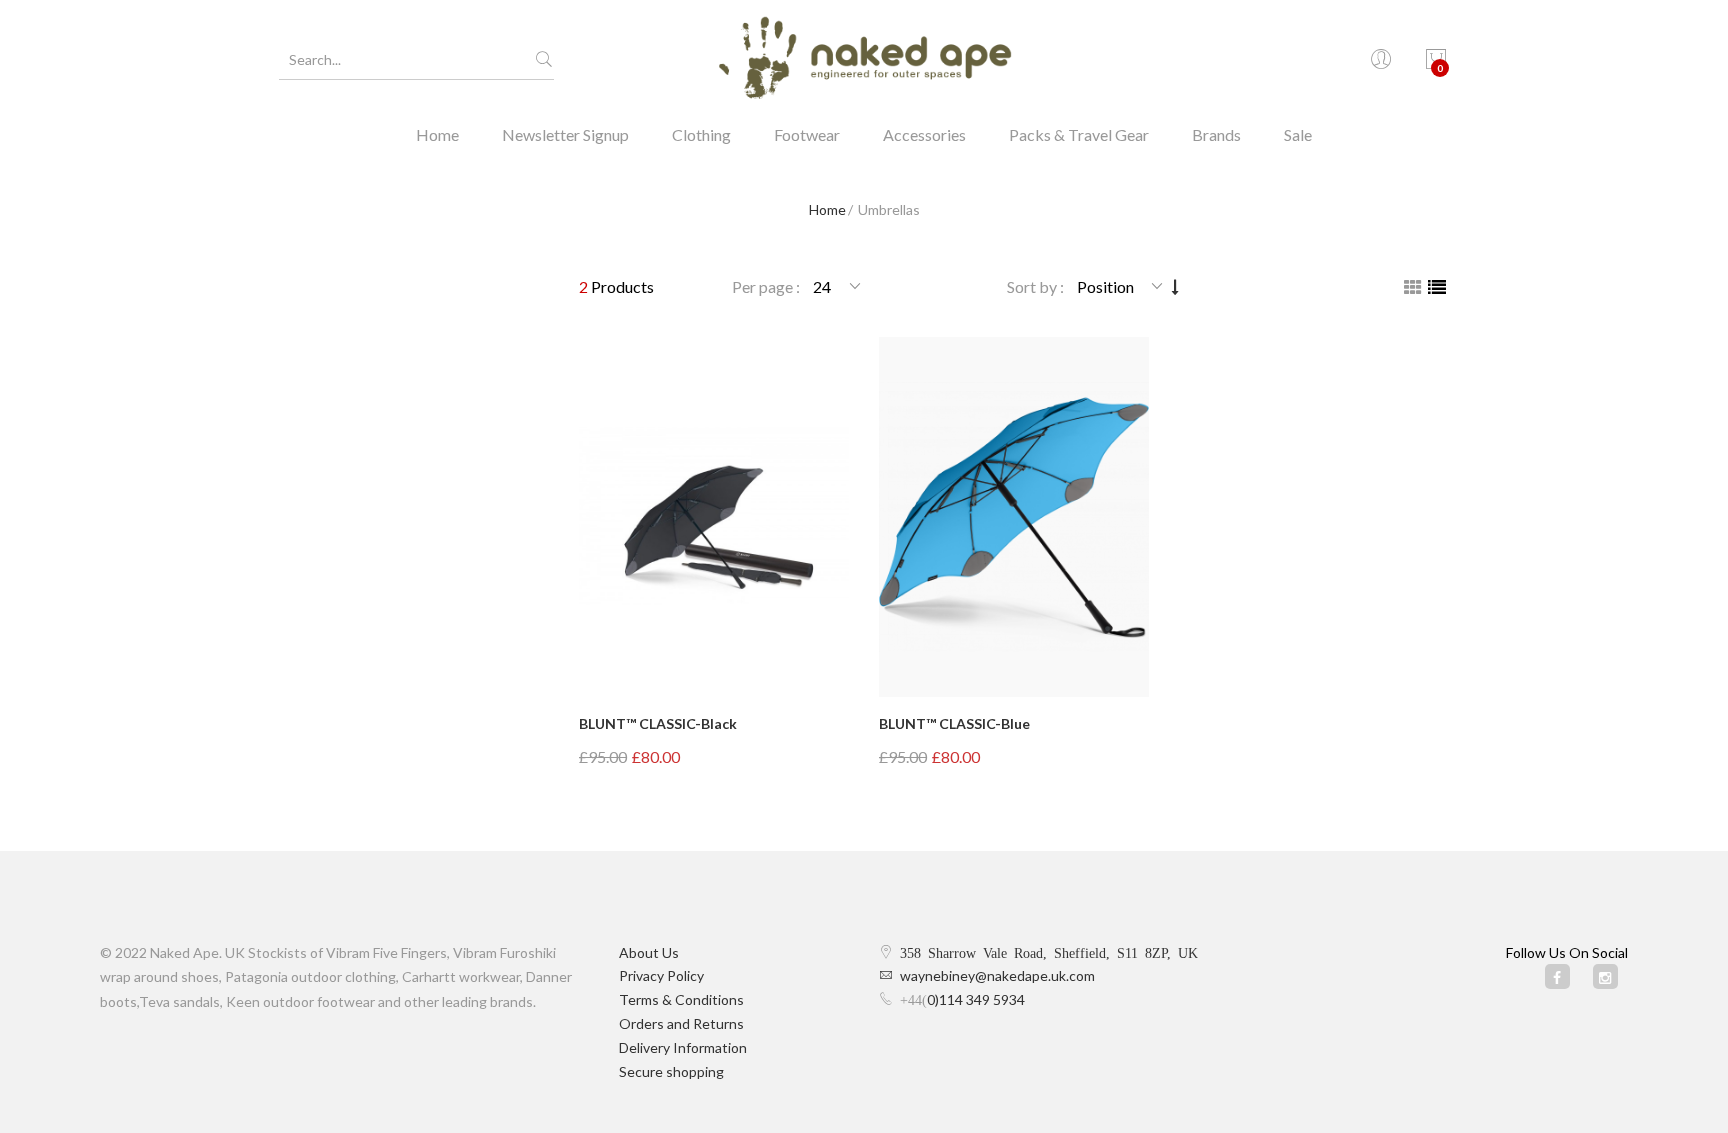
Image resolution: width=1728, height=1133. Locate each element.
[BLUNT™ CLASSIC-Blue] (1014, 517)
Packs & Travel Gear (1079, 134)
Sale (1298, 134)
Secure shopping (671, 1071)
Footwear (807, 134)
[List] (1437, 287)
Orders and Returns (681, 1023)
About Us (649, 952)
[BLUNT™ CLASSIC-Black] (714, 517)
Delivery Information (683, 1047)
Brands (1216, 134)
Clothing (701, 134)
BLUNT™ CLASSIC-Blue (954, 723)
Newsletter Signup (565, 134)
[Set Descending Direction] (1175, 286)
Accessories (924, 134)
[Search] (544, 60)
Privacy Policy (661, 975)
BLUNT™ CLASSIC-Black (658, 723)
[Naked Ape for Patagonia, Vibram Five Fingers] (864, 60)
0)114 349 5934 (976, 999)
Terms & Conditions (681, 999)
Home (437, 134)
